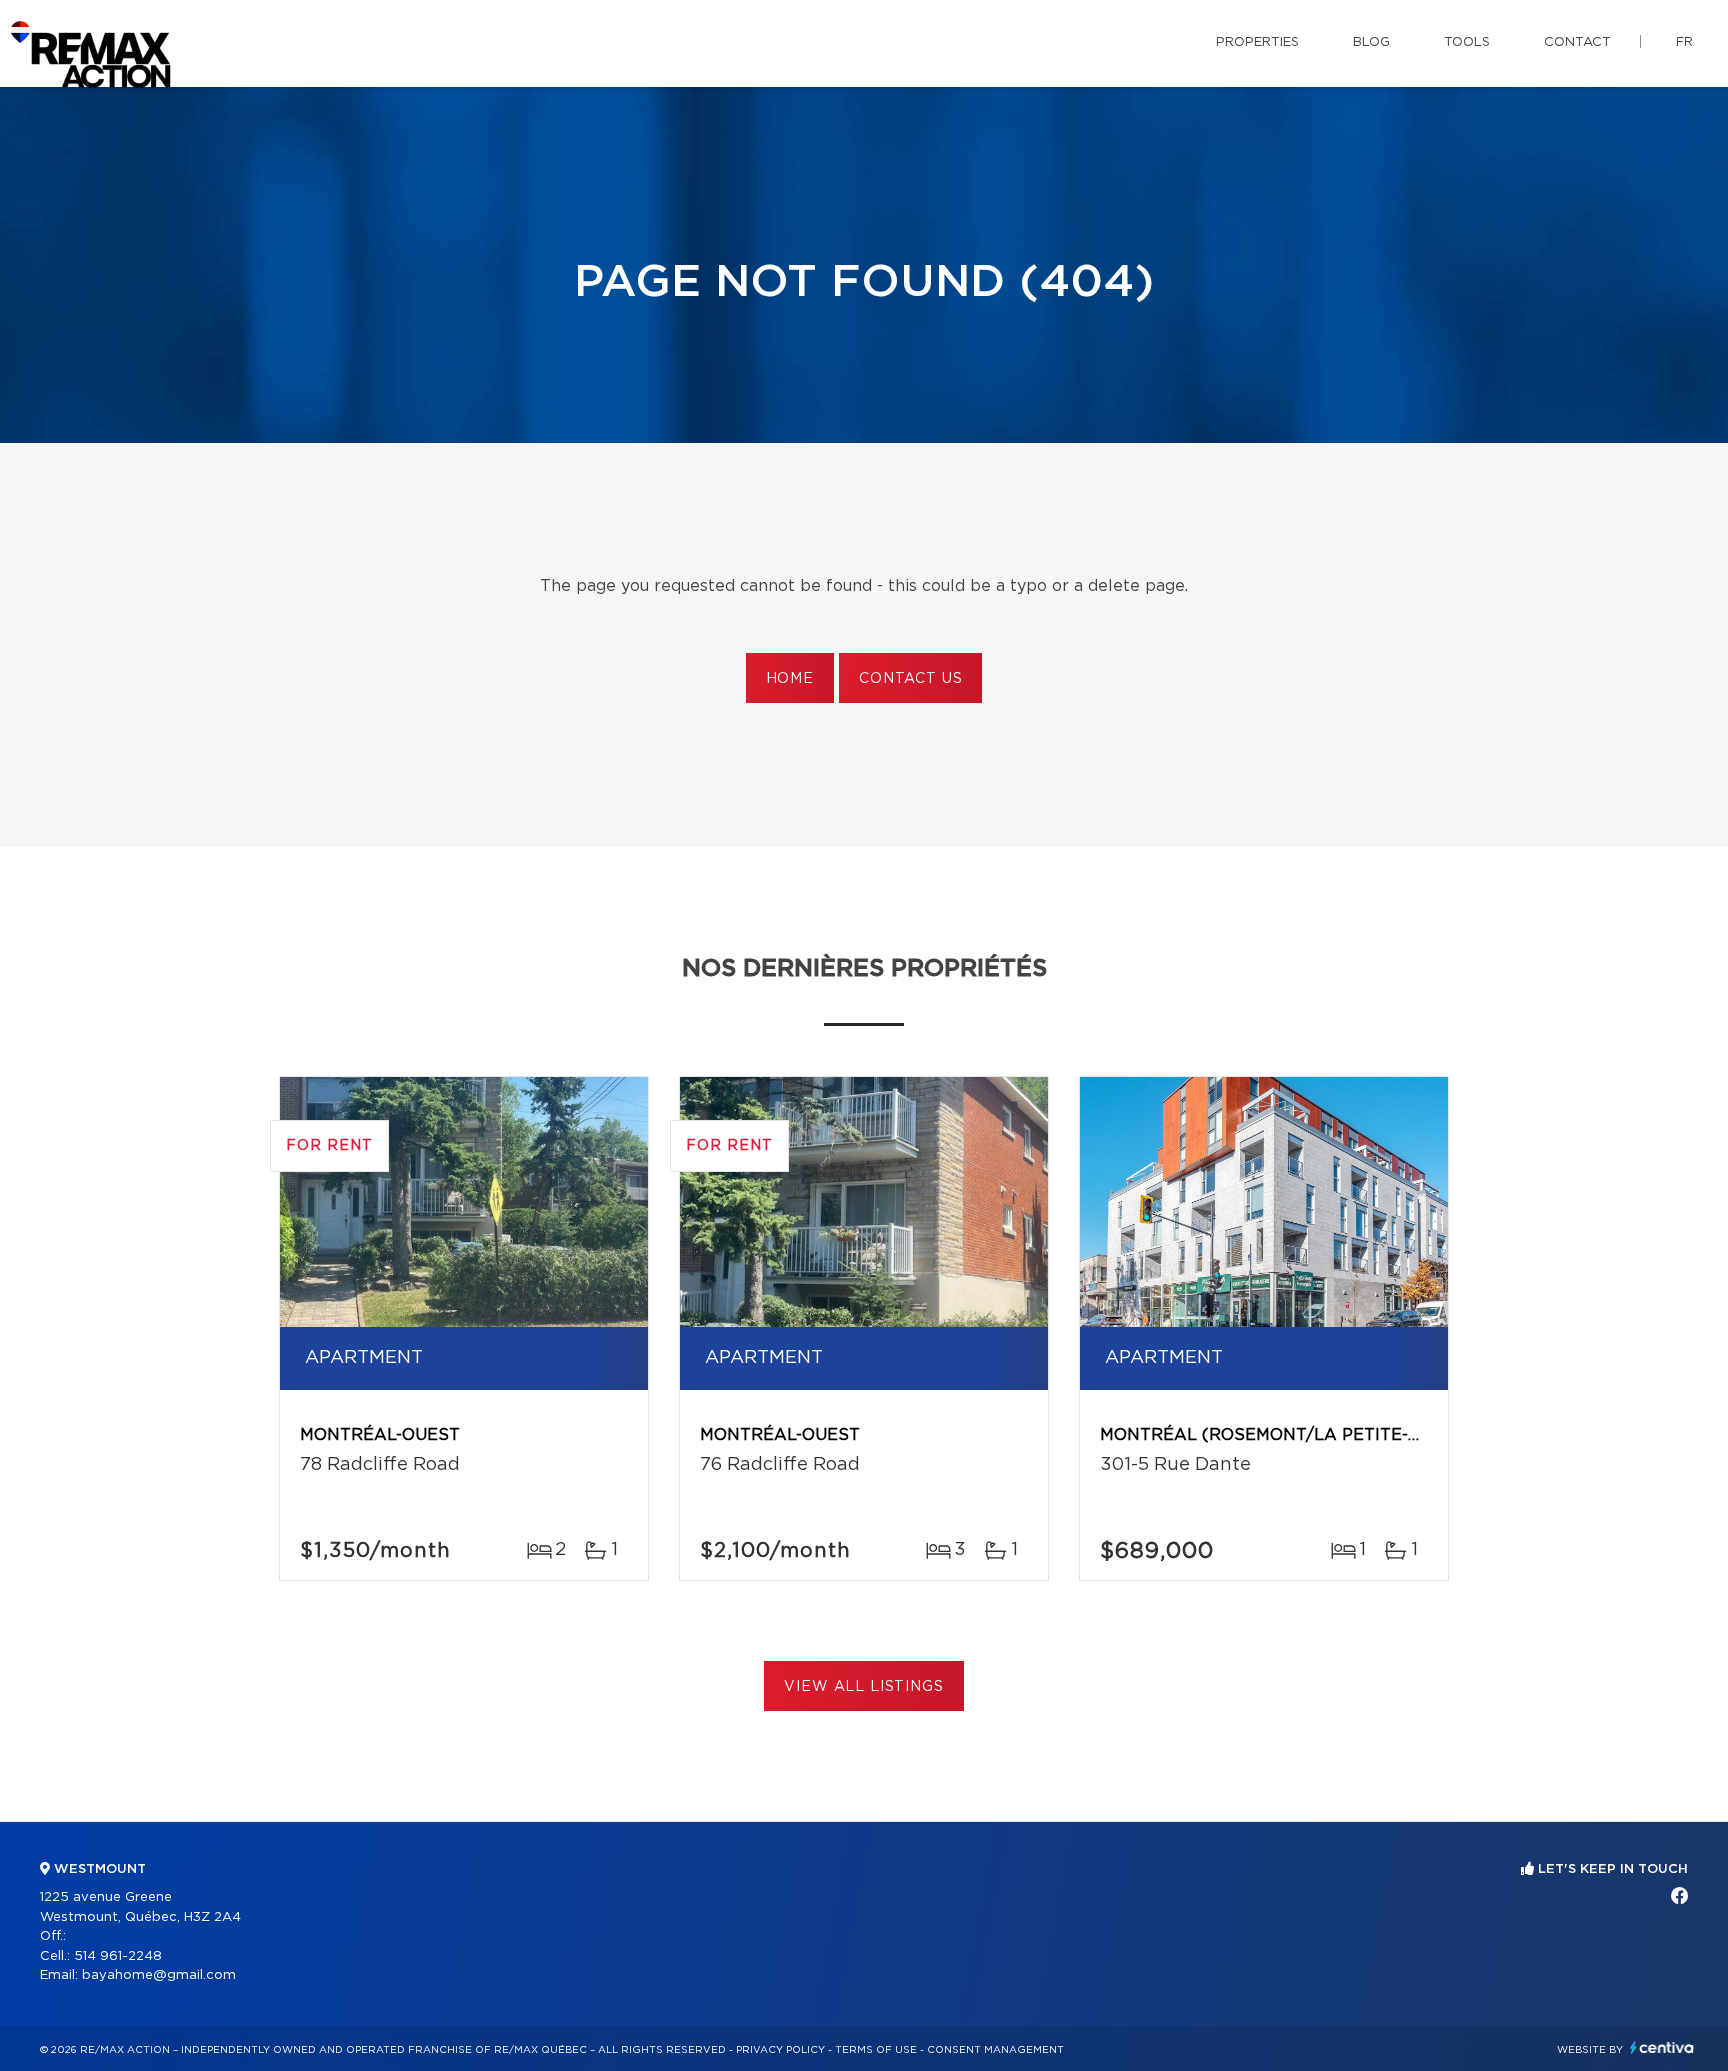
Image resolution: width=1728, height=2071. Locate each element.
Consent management (995, 2050)
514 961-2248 (118, 1956)
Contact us (910, 679)
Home (790, 679)
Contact (1577, 42)
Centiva (1662, 2047)
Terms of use (876, 2050)
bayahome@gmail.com (159, 1975)
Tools (1467, 42)
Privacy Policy (780, 2050)
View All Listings (863, 1687)
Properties (1257, 42)
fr (1684, 42)
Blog (1371, 42)
